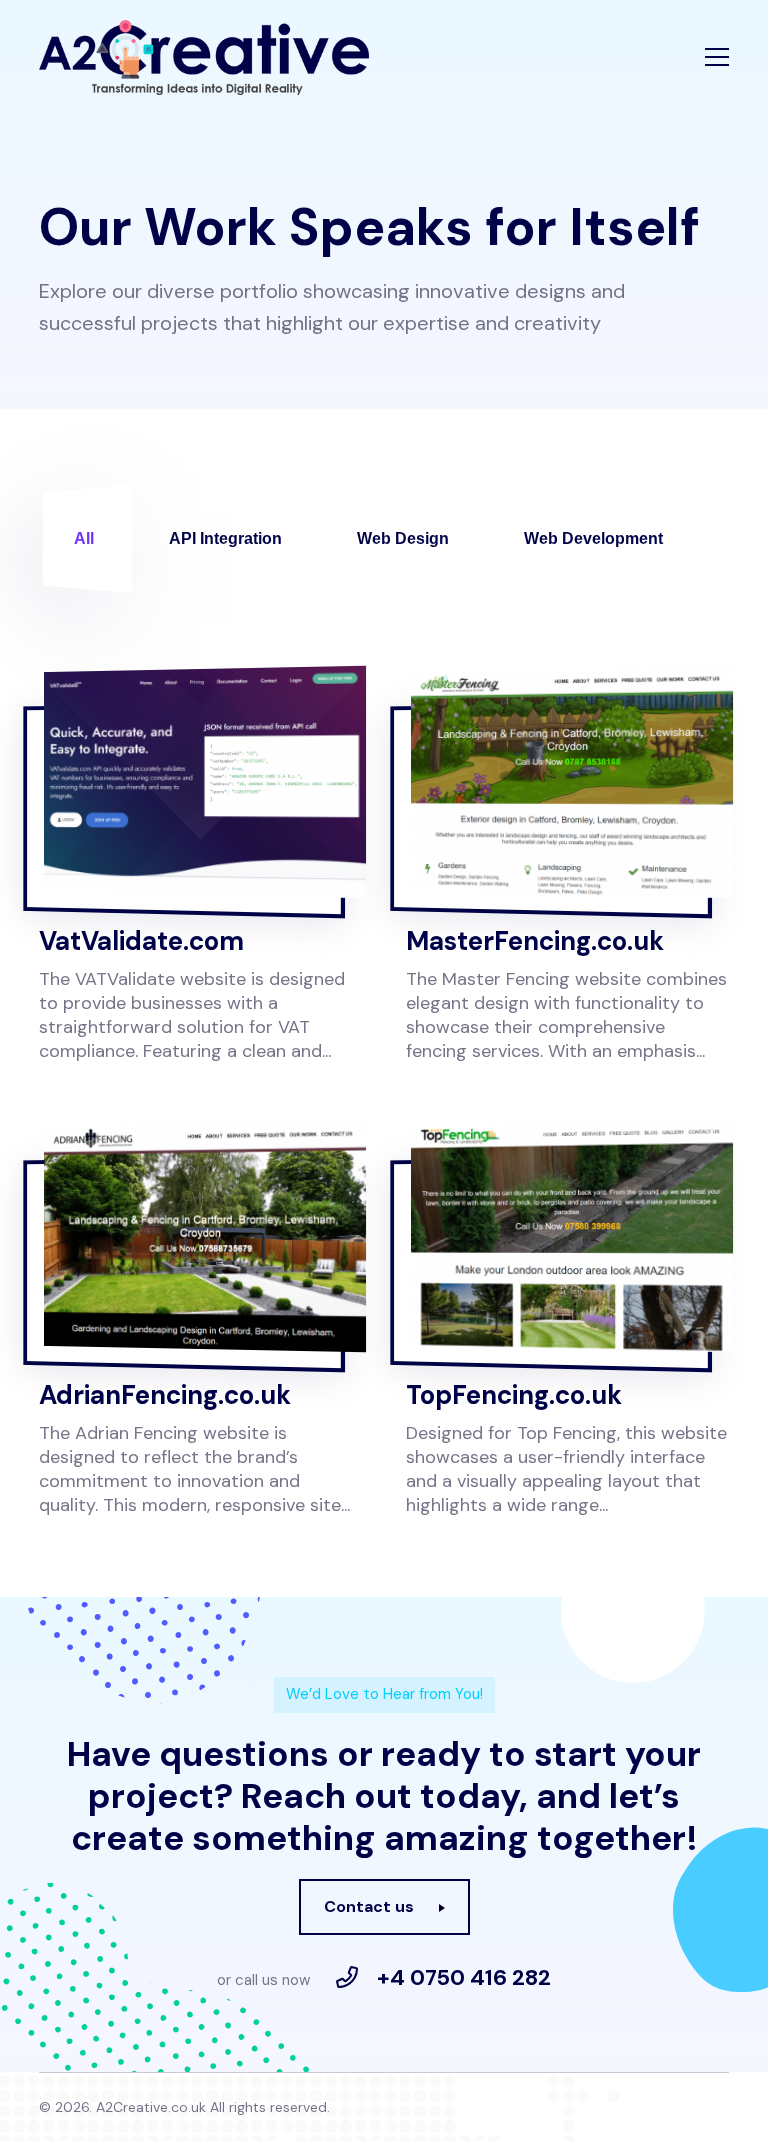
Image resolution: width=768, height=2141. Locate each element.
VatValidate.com (141, 941)
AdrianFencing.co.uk (165, 1395)
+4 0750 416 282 (464, 1978)
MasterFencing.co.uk (535, 941)
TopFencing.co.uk (514, 1395)
